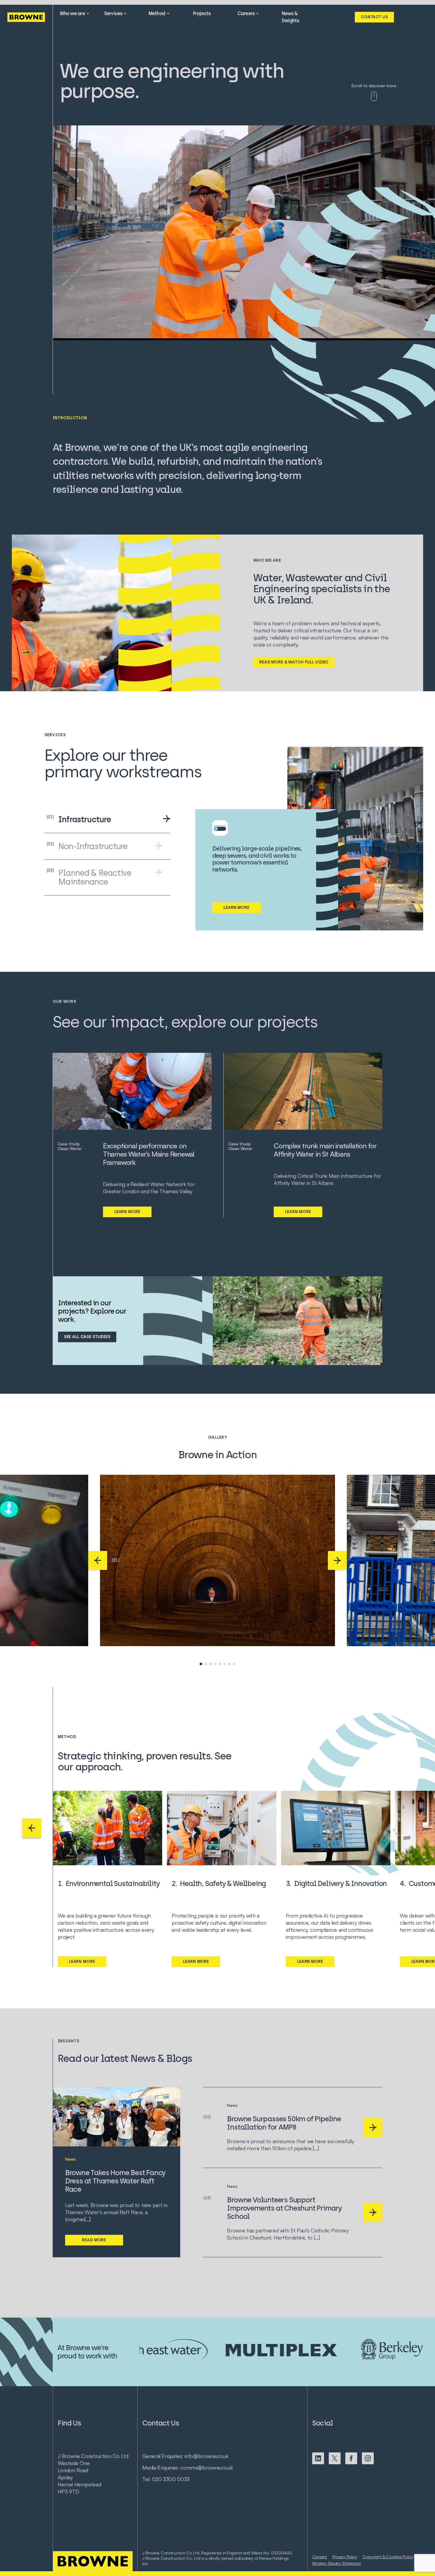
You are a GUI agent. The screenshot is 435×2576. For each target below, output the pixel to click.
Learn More (236, 907)
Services (113, 13)
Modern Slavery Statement (337, 2563)
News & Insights (290, 17)
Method (157, 13)
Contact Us (374, 17)
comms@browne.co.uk (207, 2467)
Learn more (127, 1212)
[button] (98, 1560)
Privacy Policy (345, 2557)
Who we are (72, 13)
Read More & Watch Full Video (294, 662)
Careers (246, 13)
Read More (94, 2240)
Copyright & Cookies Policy (388, 2557)
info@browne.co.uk (207, 2456)
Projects (202, 13)
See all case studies (87, 1337)
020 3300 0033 (171, 2479)
